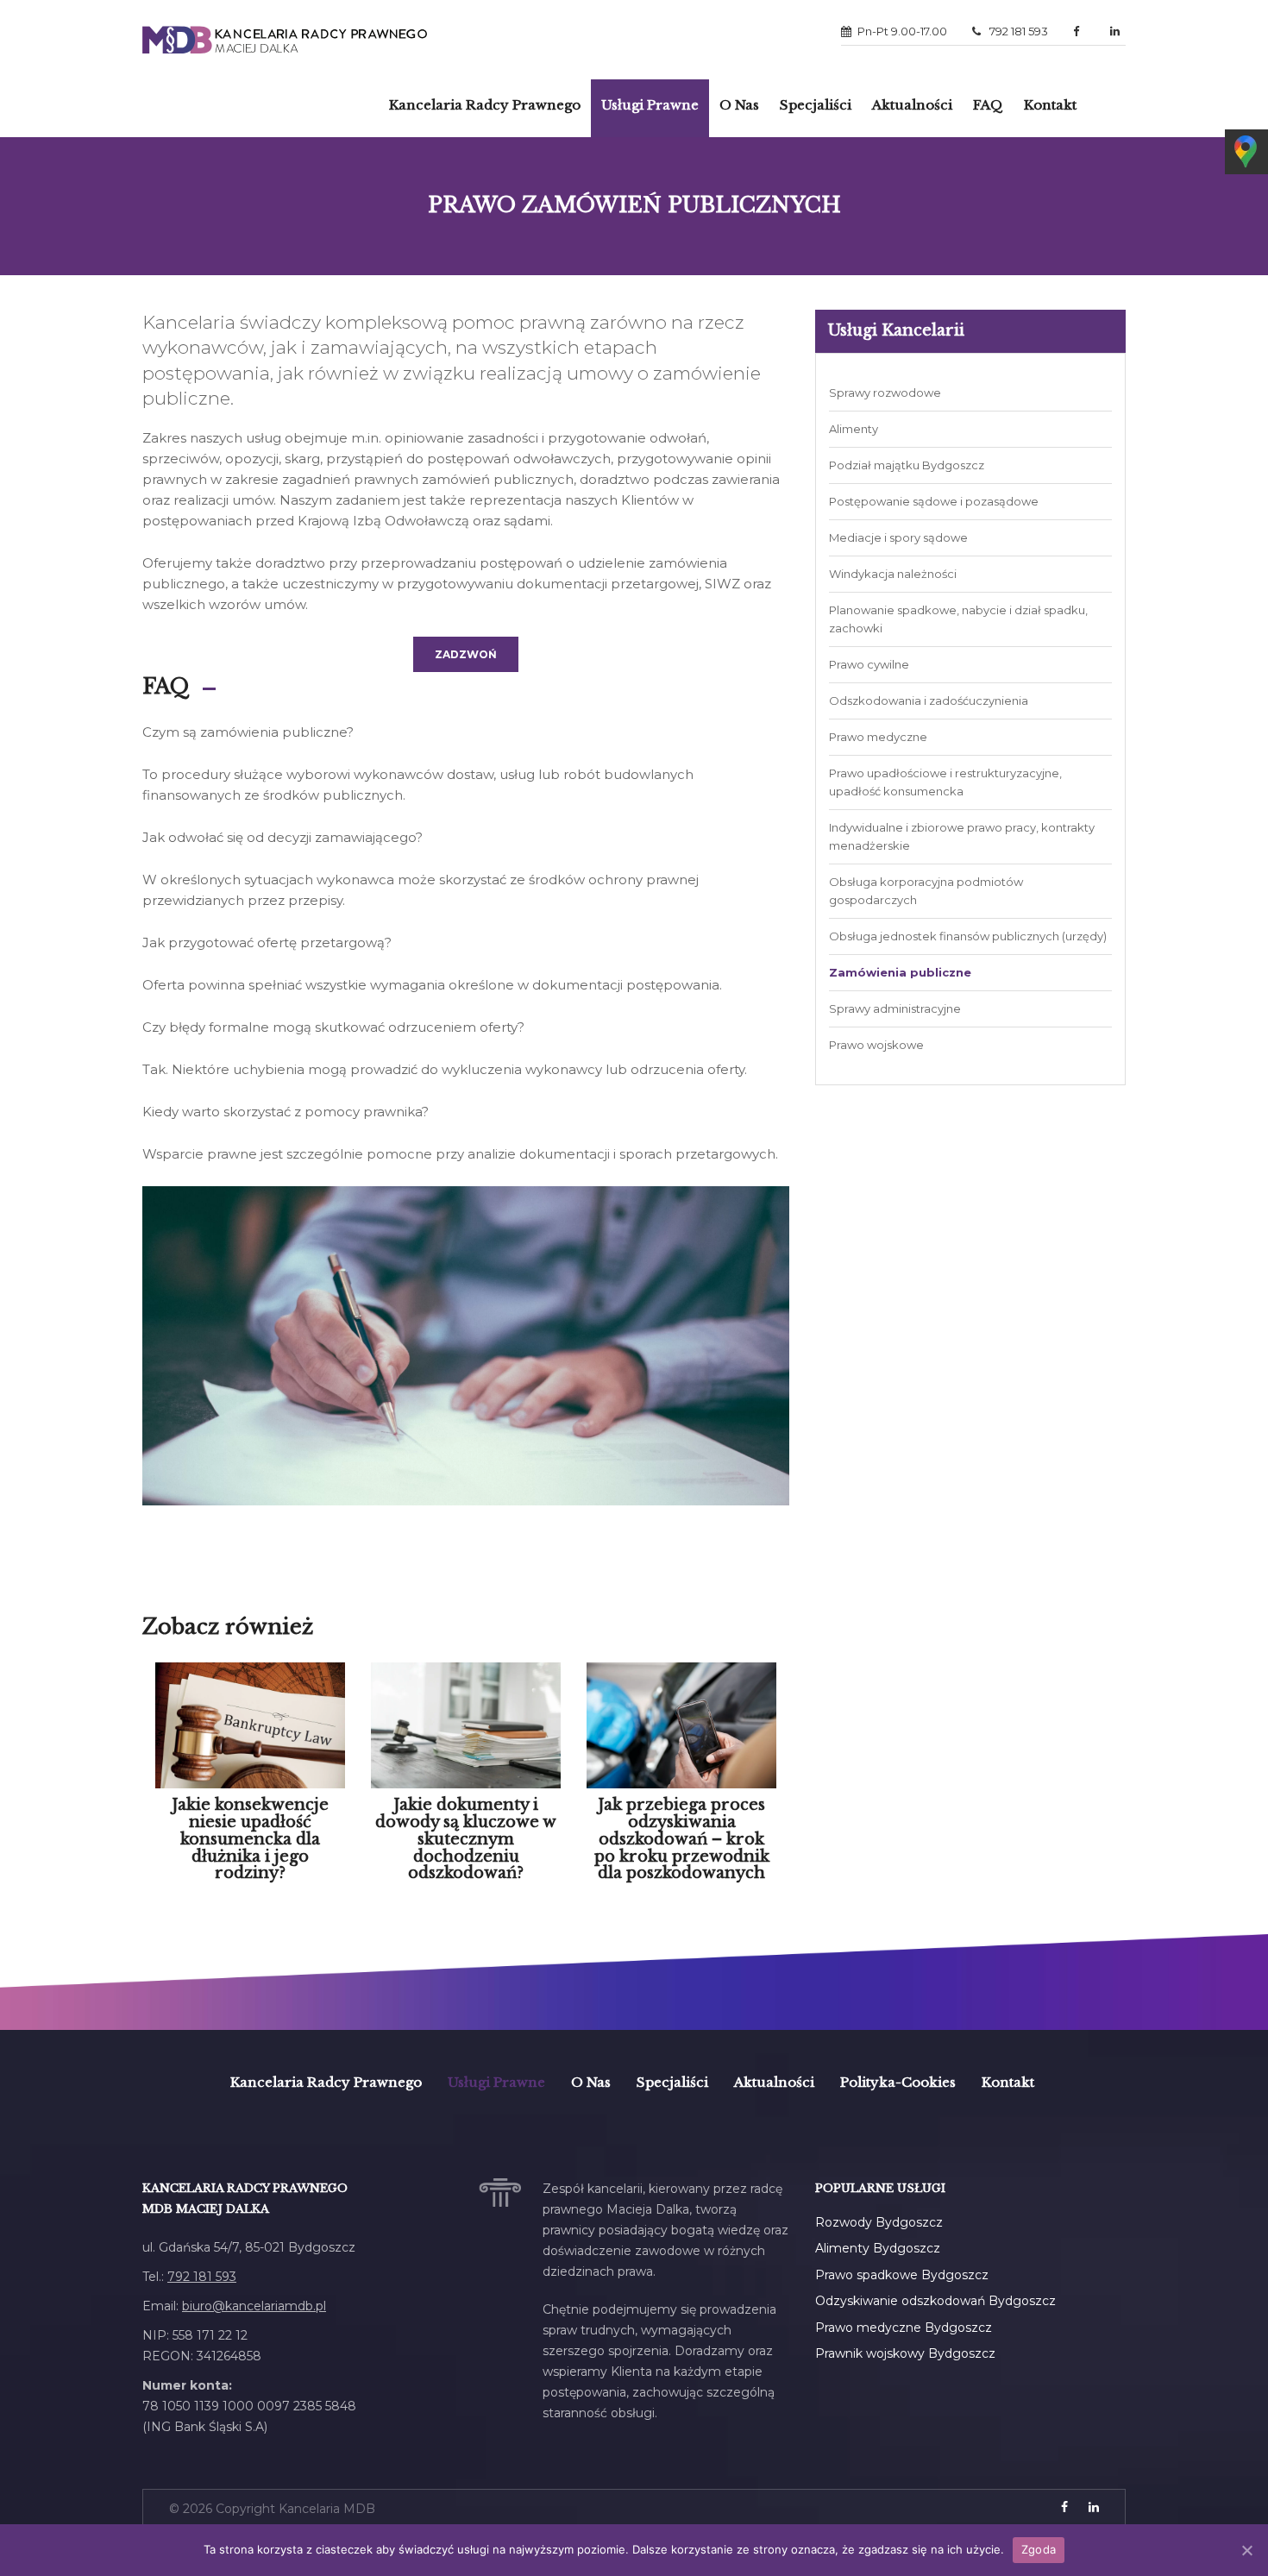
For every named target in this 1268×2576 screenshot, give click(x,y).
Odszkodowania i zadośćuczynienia (929, 701)
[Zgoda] (1246, 2550)
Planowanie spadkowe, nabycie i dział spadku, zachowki (958, 619)
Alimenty (854, 429)
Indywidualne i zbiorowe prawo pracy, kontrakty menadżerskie (962, 836)
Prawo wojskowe (876, 1045)
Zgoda (1039, 2549)
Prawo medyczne (878, 737)
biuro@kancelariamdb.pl (254, 2306)
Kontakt (1050, 105)
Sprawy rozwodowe (885, 393)
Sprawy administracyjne (895, 1008)
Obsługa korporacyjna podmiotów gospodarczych (926, 891)
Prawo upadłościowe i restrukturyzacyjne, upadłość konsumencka (945, 782)
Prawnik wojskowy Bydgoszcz (905, 2353)
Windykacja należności (893, 574)
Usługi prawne (650, 105)
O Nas (739, 105)
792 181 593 (1017, 31)
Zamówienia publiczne (900, 972)
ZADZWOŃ (466, 654)
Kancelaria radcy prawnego (485, 105)
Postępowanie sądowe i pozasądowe (934, 501)
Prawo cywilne (869, 664)
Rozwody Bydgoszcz (879, 2222)
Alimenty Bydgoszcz (878, 2248)
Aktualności (912, 105)
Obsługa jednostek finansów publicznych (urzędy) (968, 936)
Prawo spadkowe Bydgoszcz (902, 2275)
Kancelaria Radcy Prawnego (326, 2082)
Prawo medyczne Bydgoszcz (904, 2328)
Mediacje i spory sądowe (898, 537)
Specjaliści (816, 105)
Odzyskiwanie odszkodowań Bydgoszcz (935, 2301)
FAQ (988, 105)
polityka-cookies (898, 2082)
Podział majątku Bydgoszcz (907, 465)
